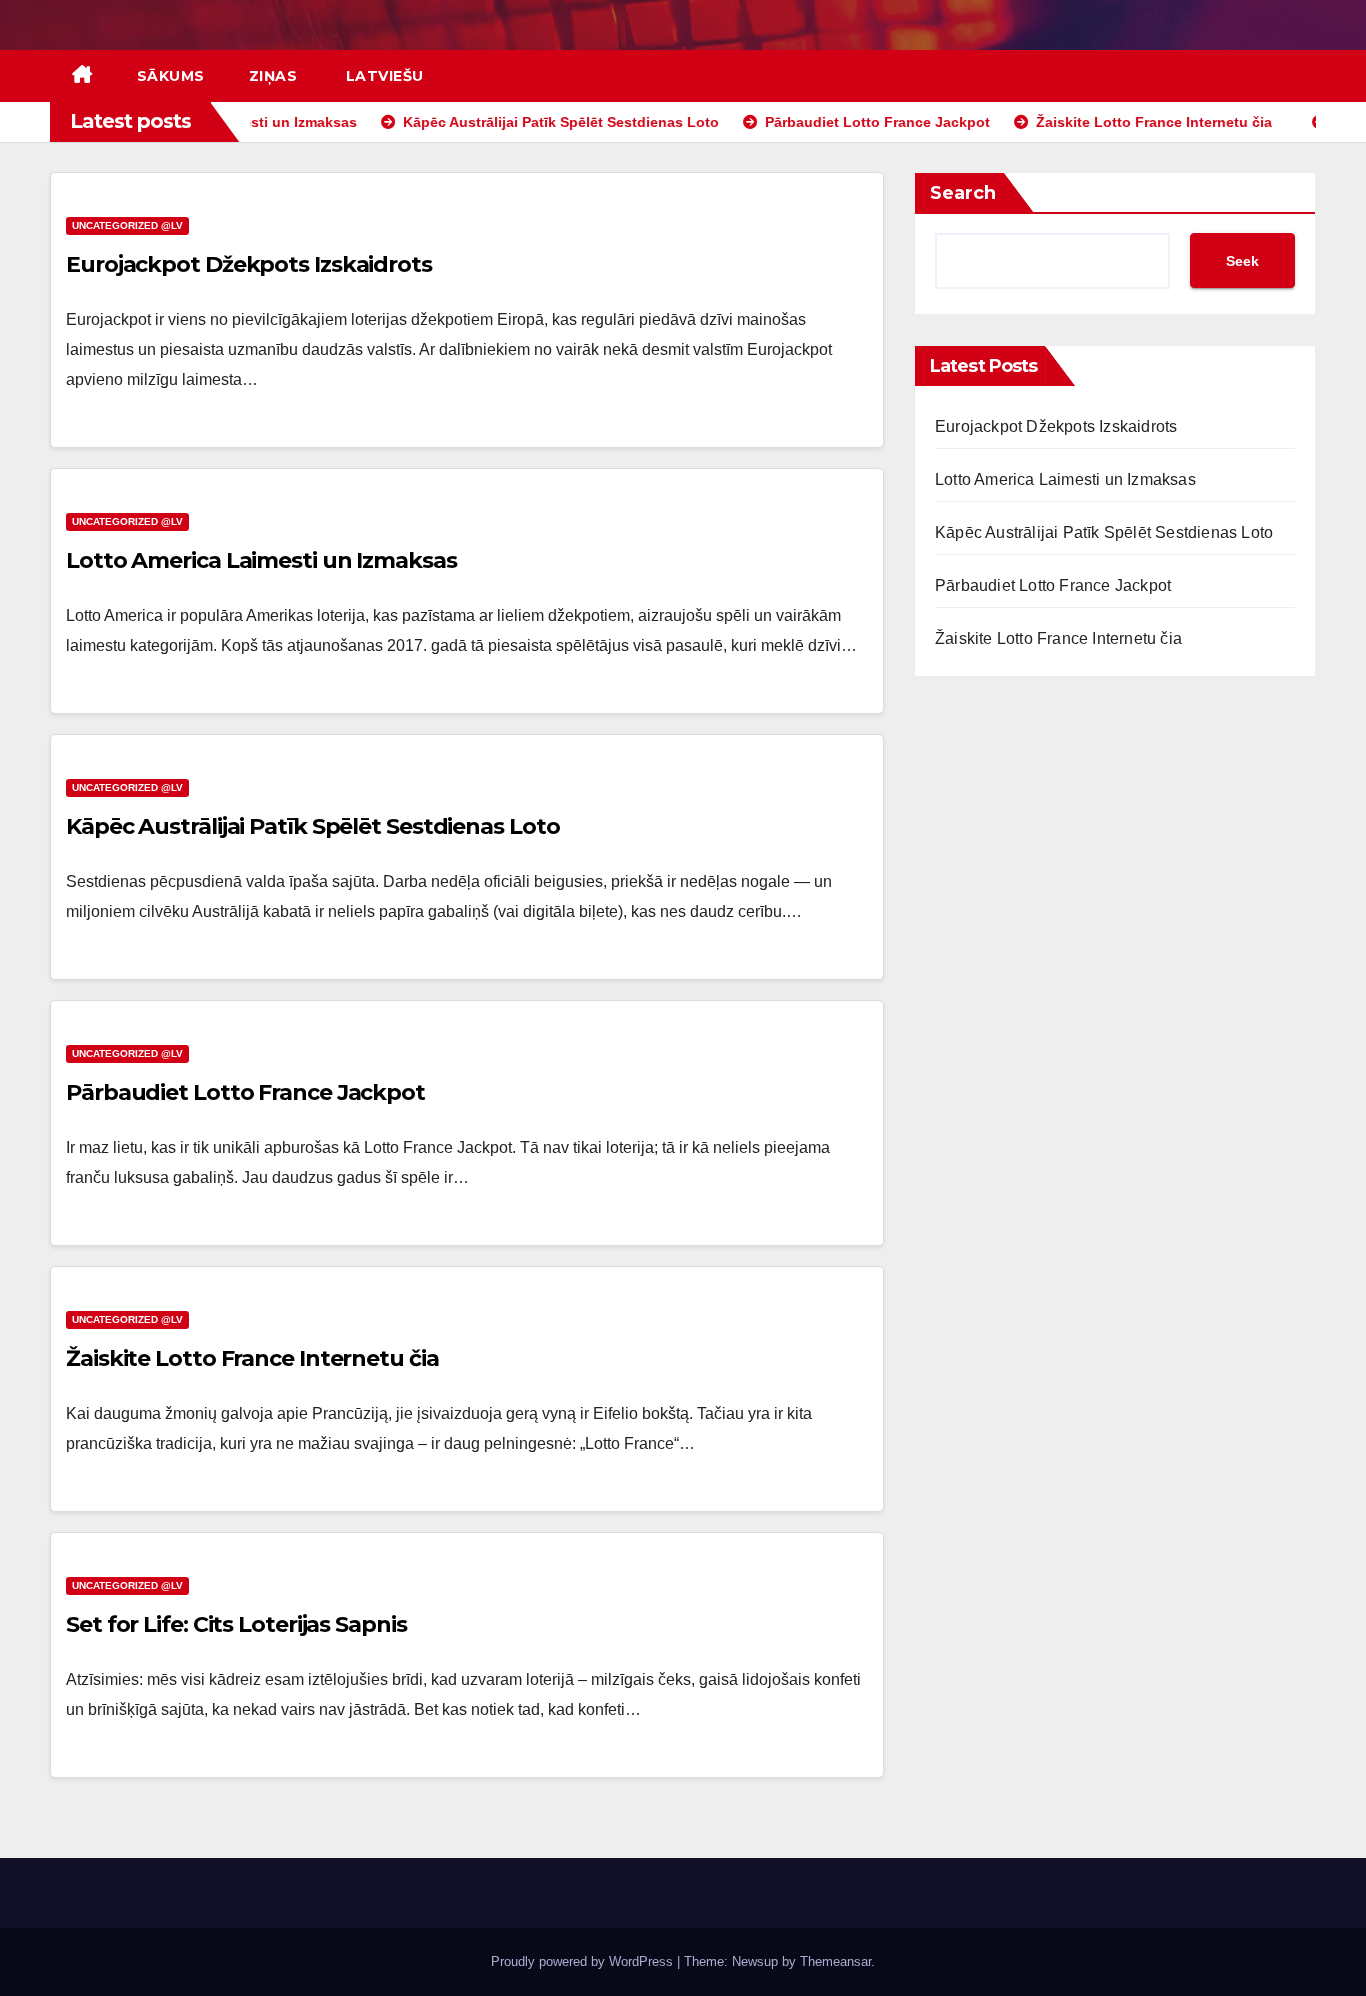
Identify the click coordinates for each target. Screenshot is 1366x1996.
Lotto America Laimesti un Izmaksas (261, 560)
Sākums (171, 76)
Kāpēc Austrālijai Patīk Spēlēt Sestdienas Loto (312, 826)
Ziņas (273, 76)
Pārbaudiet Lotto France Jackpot (245, 1092)
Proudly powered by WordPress (584, 1961)
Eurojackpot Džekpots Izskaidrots (249, 264)
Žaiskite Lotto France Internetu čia (252, 1358)
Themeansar (835, 1961)
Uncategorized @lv (127, 225)
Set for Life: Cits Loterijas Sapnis (236, 1624)
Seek (1242, 261)
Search (963, 193)
